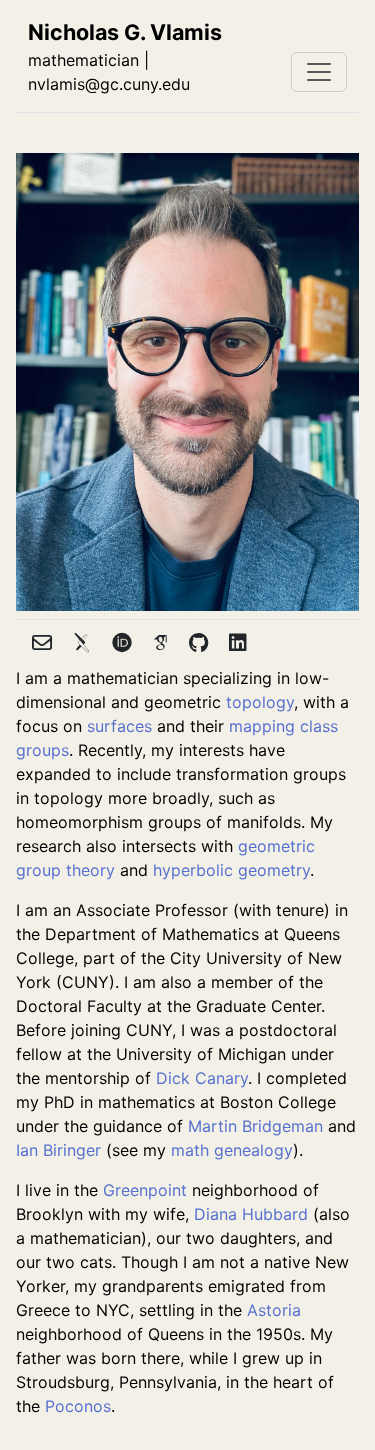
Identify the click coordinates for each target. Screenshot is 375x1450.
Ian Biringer (58, 1150)
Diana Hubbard (251, 1214)
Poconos (78, 1406)
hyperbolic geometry (231, 870)
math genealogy (232, 1150)
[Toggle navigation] (319, 72)
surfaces (119, 726)
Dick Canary (202, 1078)
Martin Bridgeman (255, 1126)
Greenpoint (145, 1190)
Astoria (274, 1310)
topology (260, 702)
